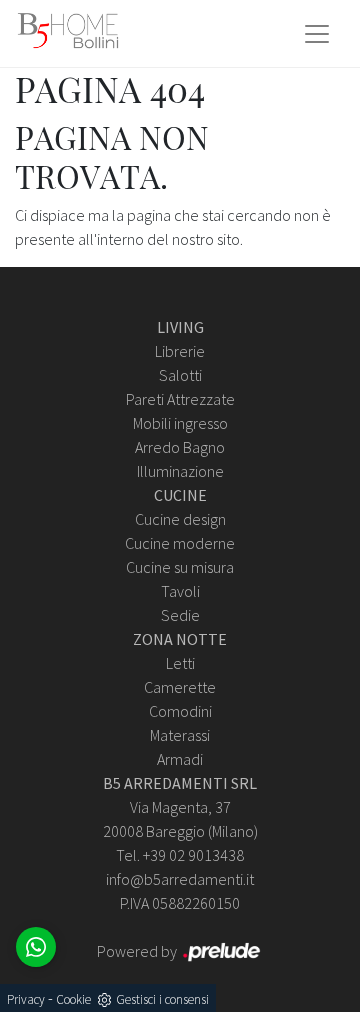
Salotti (180, 375)
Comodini (180, 711)
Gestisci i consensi (162, 999)
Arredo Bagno (180, 447)
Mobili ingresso (180, 423)
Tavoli (180, 591)
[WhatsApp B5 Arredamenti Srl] (36, 947)
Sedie (180, 615)
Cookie (73, 999)
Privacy (26, 999)
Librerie (180, 351)
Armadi (180, 759)
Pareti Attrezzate (180, 399)
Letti (180, 663)
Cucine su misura (180, 567)
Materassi (180, 735)
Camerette (180, 687)
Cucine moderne (180, 543)
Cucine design (180, 519)
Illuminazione (180, 471)
